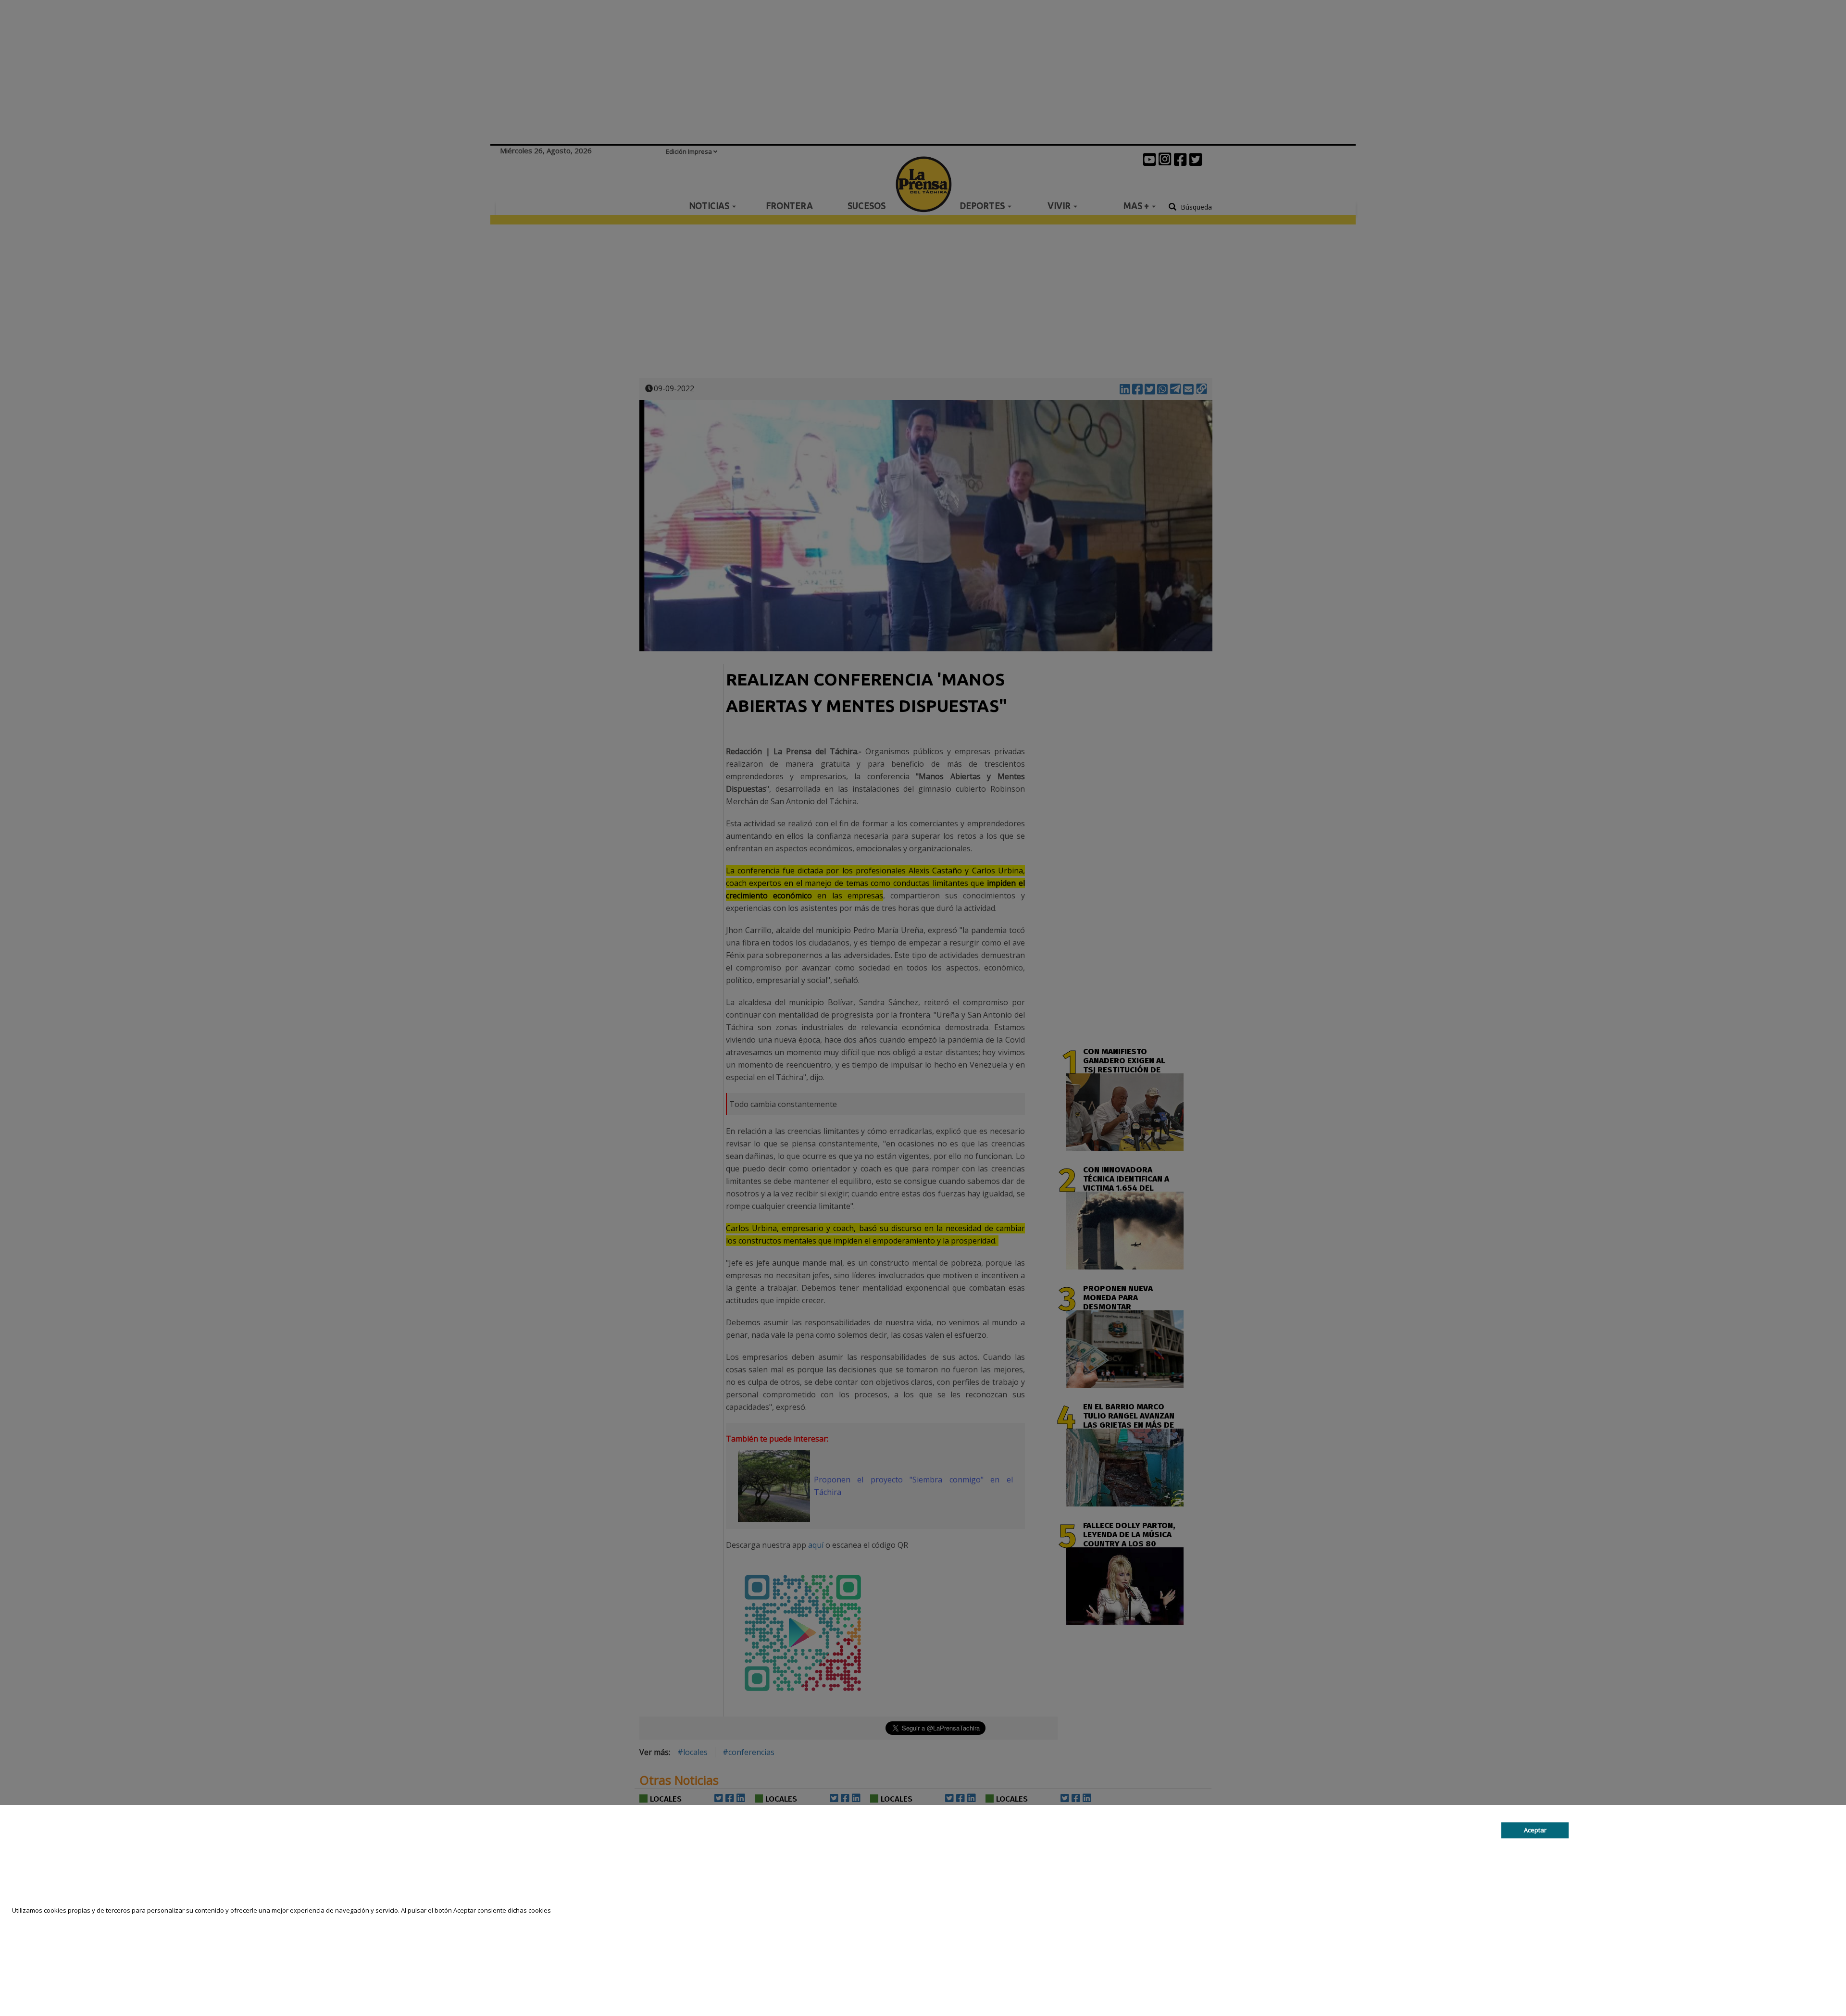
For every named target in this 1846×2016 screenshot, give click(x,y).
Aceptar (1535, 1830)
